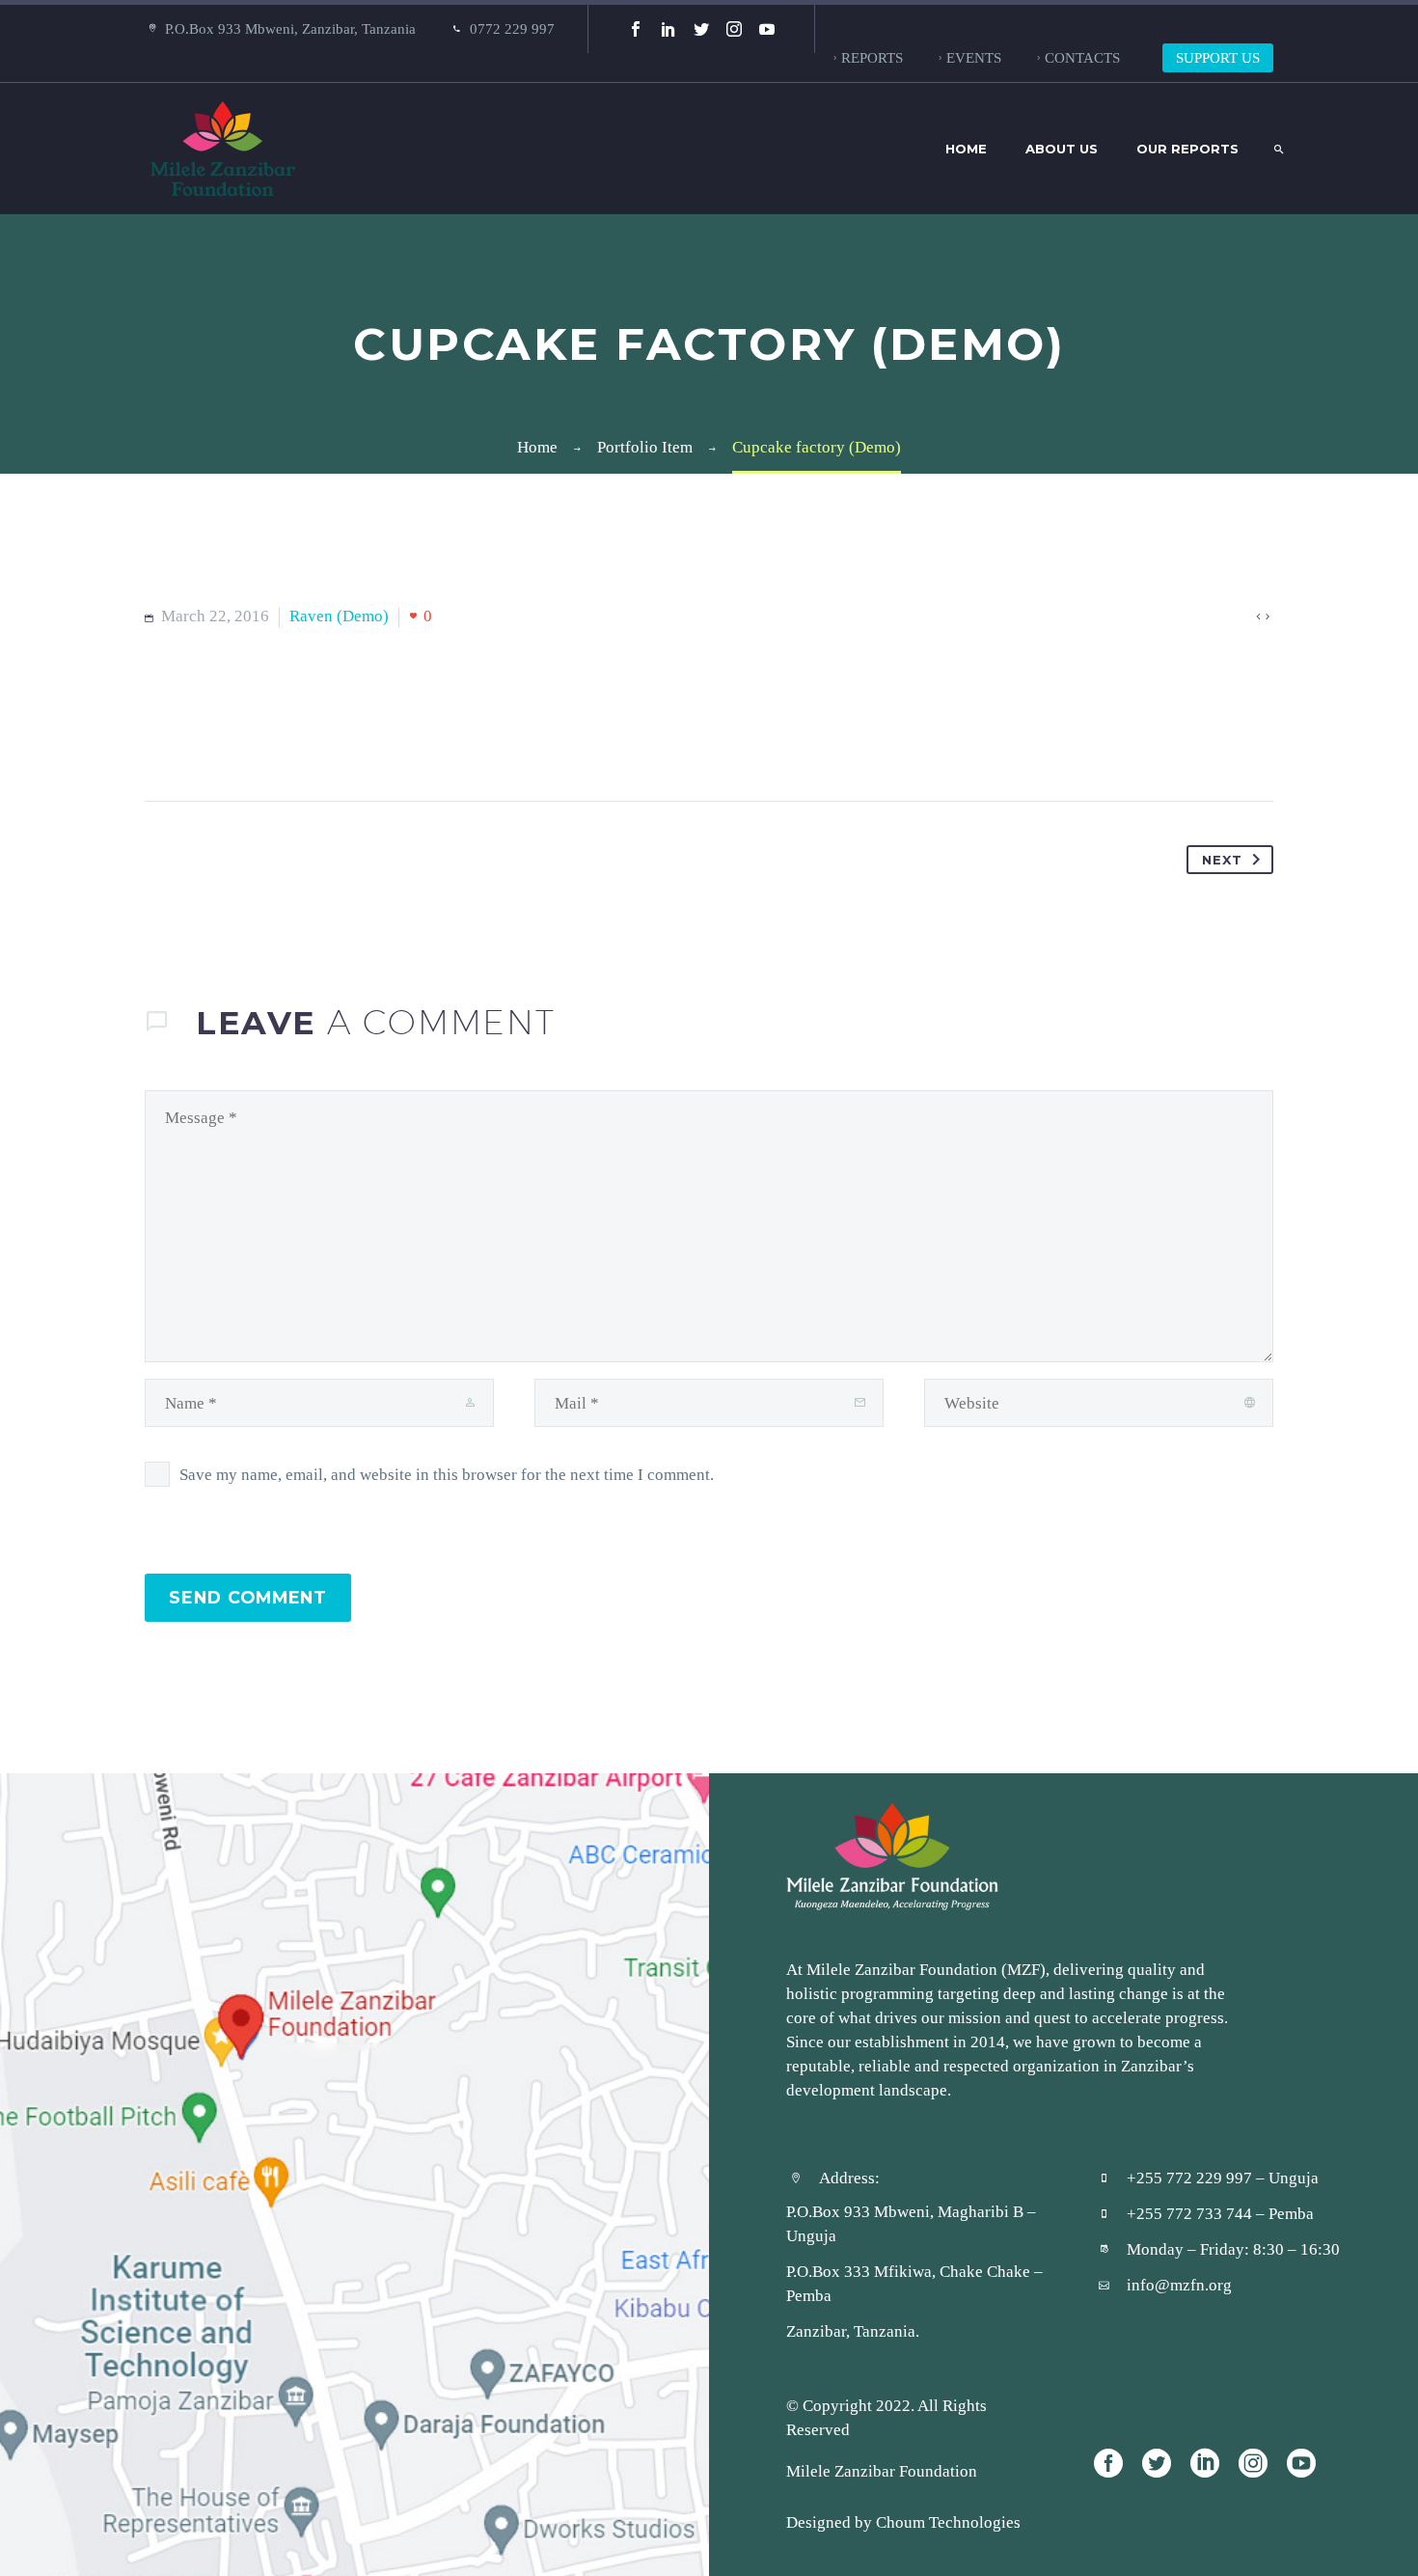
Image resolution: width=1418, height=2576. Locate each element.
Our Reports (1187, 149)
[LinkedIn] (668, 29)
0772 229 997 (512, 28)
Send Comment (248, 1597)
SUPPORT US (1218, 57)
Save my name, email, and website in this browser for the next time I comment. (447, 1474)
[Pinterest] (234, 740)
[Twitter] (701, 29)
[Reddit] (344, 740)
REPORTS (872, 57)
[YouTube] (767, 29)
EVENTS (974, 57)
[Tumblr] (271, 740)
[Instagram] (734, 29)
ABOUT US (1062, 149)
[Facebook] (636, 29)
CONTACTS (1082, 57)
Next (1222, 860)
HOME (966, 149)
